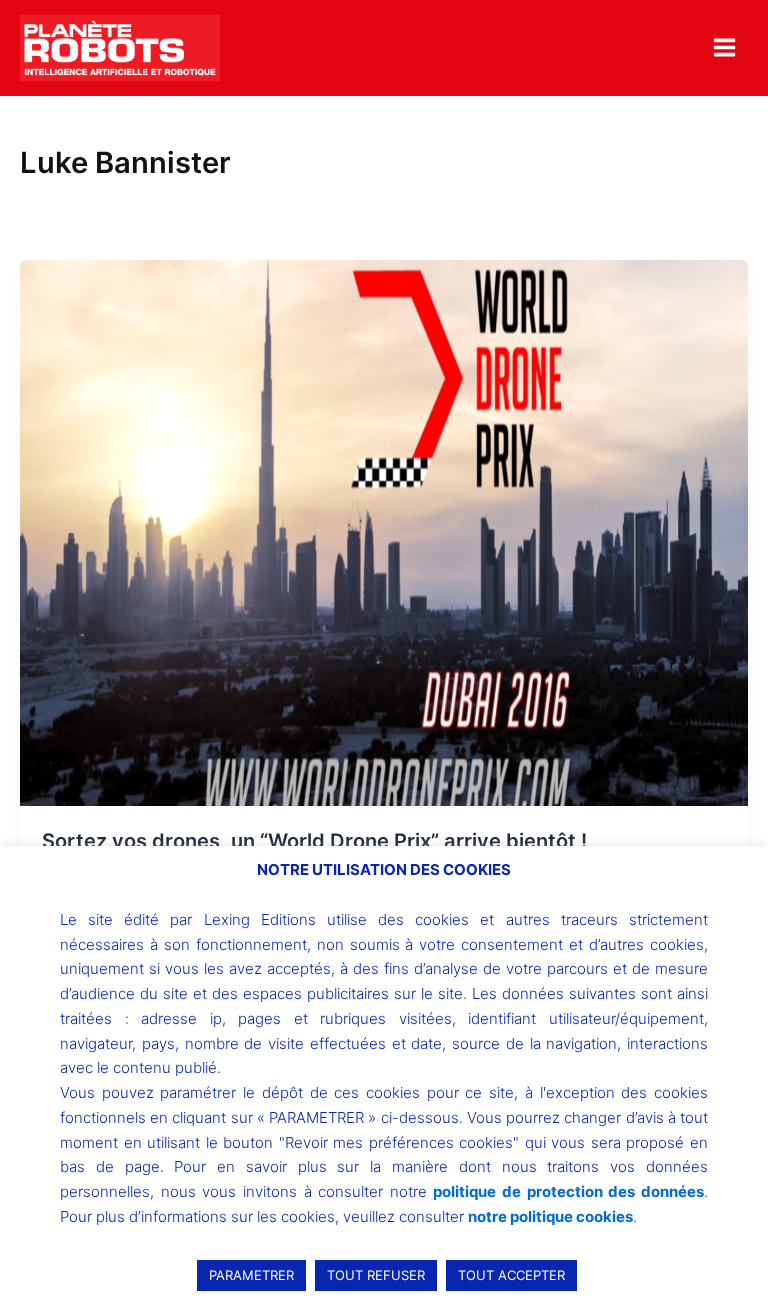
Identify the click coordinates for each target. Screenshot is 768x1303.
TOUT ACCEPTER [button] (511, 1275)
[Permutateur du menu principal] (724, 47)
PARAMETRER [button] (251, 1275)
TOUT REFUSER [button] (376, 1275)
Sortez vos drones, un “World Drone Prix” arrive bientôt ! (314, 841)
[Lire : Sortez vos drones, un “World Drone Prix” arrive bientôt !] (384, 532)
